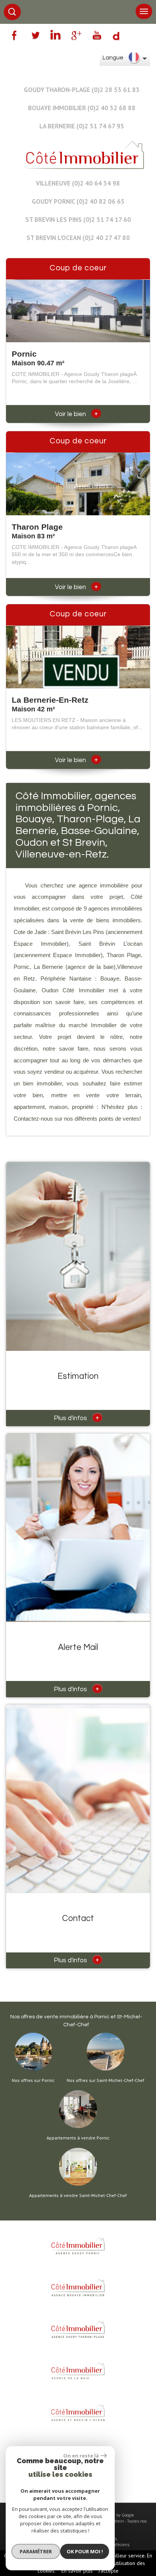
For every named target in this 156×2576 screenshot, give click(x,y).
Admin (118, 2521)
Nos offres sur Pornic (33, 2080)
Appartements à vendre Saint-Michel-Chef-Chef (78, 2196)
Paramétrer (36, 2551)
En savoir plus (77, 2571)
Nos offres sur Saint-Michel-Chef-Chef (105, 2080)
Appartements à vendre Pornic (78, 2138)
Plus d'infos (76, 1417)
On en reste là (81, 2456)
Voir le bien (76, 414)
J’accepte (108, 2571)
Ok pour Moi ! (85, 2551)
